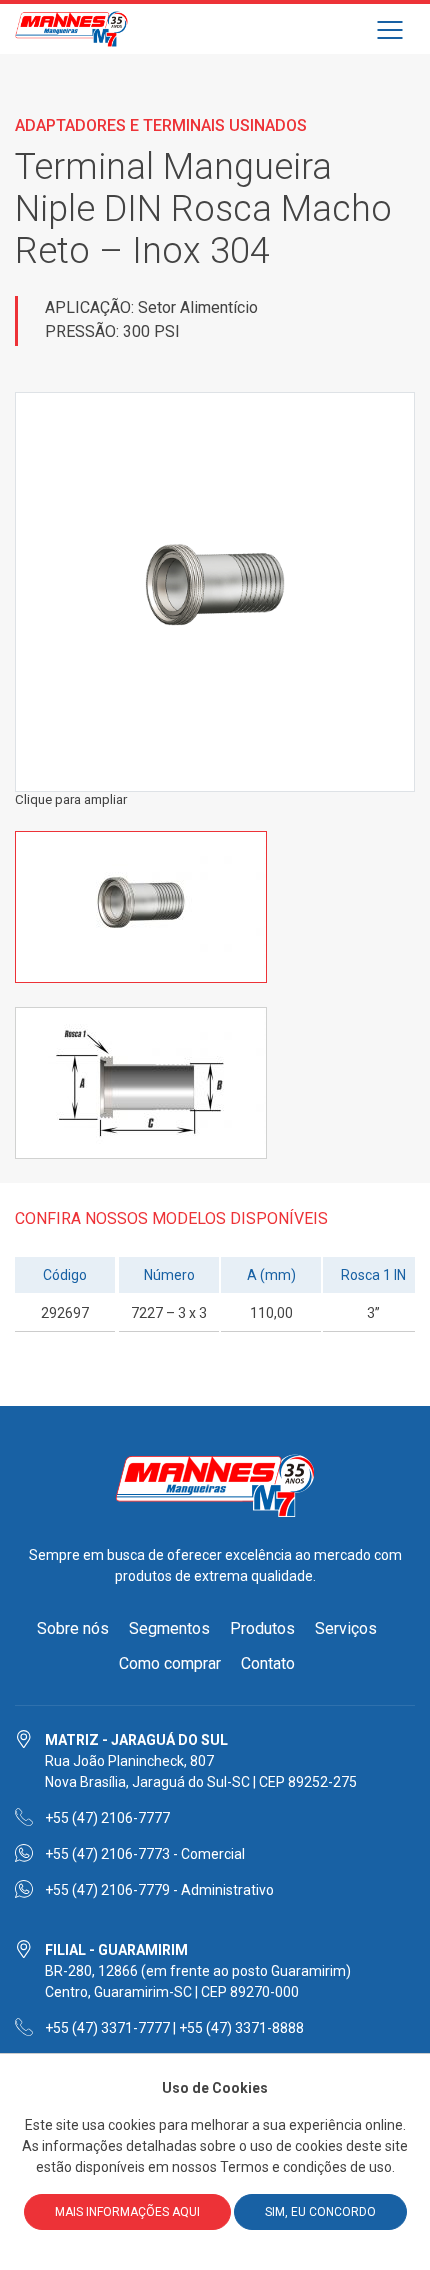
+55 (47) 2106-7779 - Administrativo (159, 1890)
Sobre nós (73, 1628)
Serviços (346, 1628)
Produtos (262, 1628)
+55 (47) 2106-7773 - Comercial (145, 1854)
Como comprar (170, 1663)
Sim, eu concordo (320, 2212)
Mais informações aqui (127, 2212)
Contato (268, 1663)
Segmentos (169, 1628)
